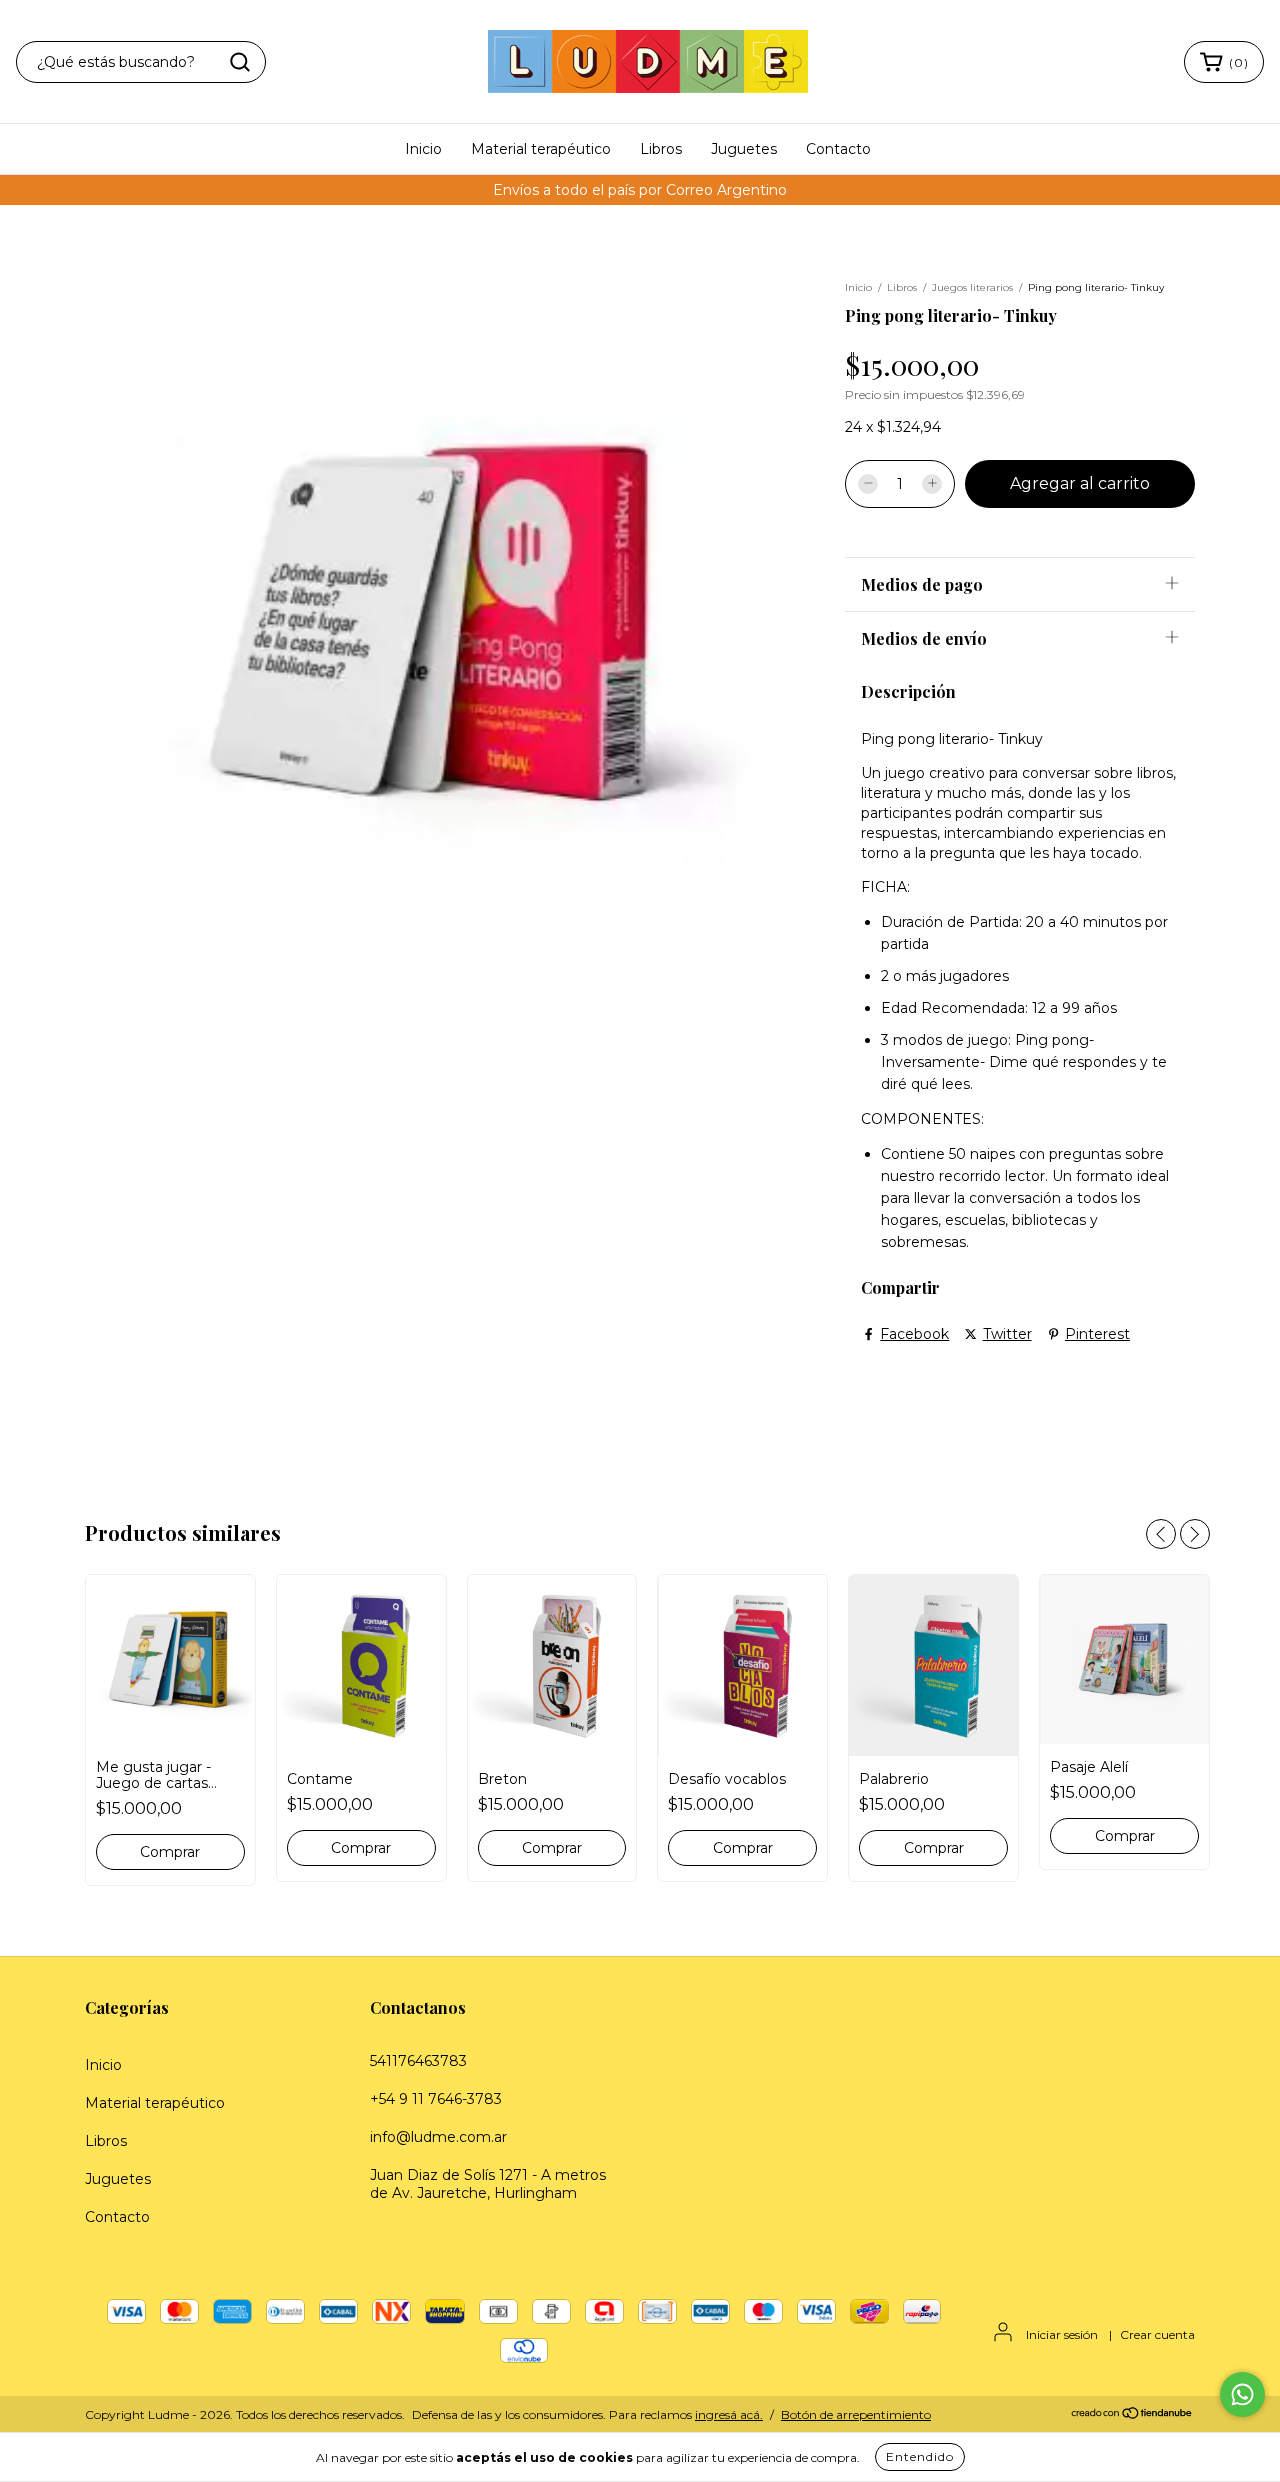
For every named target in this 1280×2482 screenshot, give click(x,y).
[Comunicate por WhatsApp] (1242, 2394)
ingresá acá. (729, 2414)
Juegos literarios (972, 287)
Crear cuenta (1157, 2334)
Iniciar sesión (1062, 2334)
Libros (661, 149)
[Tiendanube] (1132, 2414)
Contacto (838, 149)
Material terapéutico (541, 149)
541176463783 (418, 2061)
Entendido (920, 2456)
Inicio (423, 149)
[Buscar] (240, 62)
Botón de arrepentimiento (856, 2414)
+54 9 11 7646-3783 (436, 2099)
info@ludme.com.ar (438, 2137)
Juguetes (744, 149)
